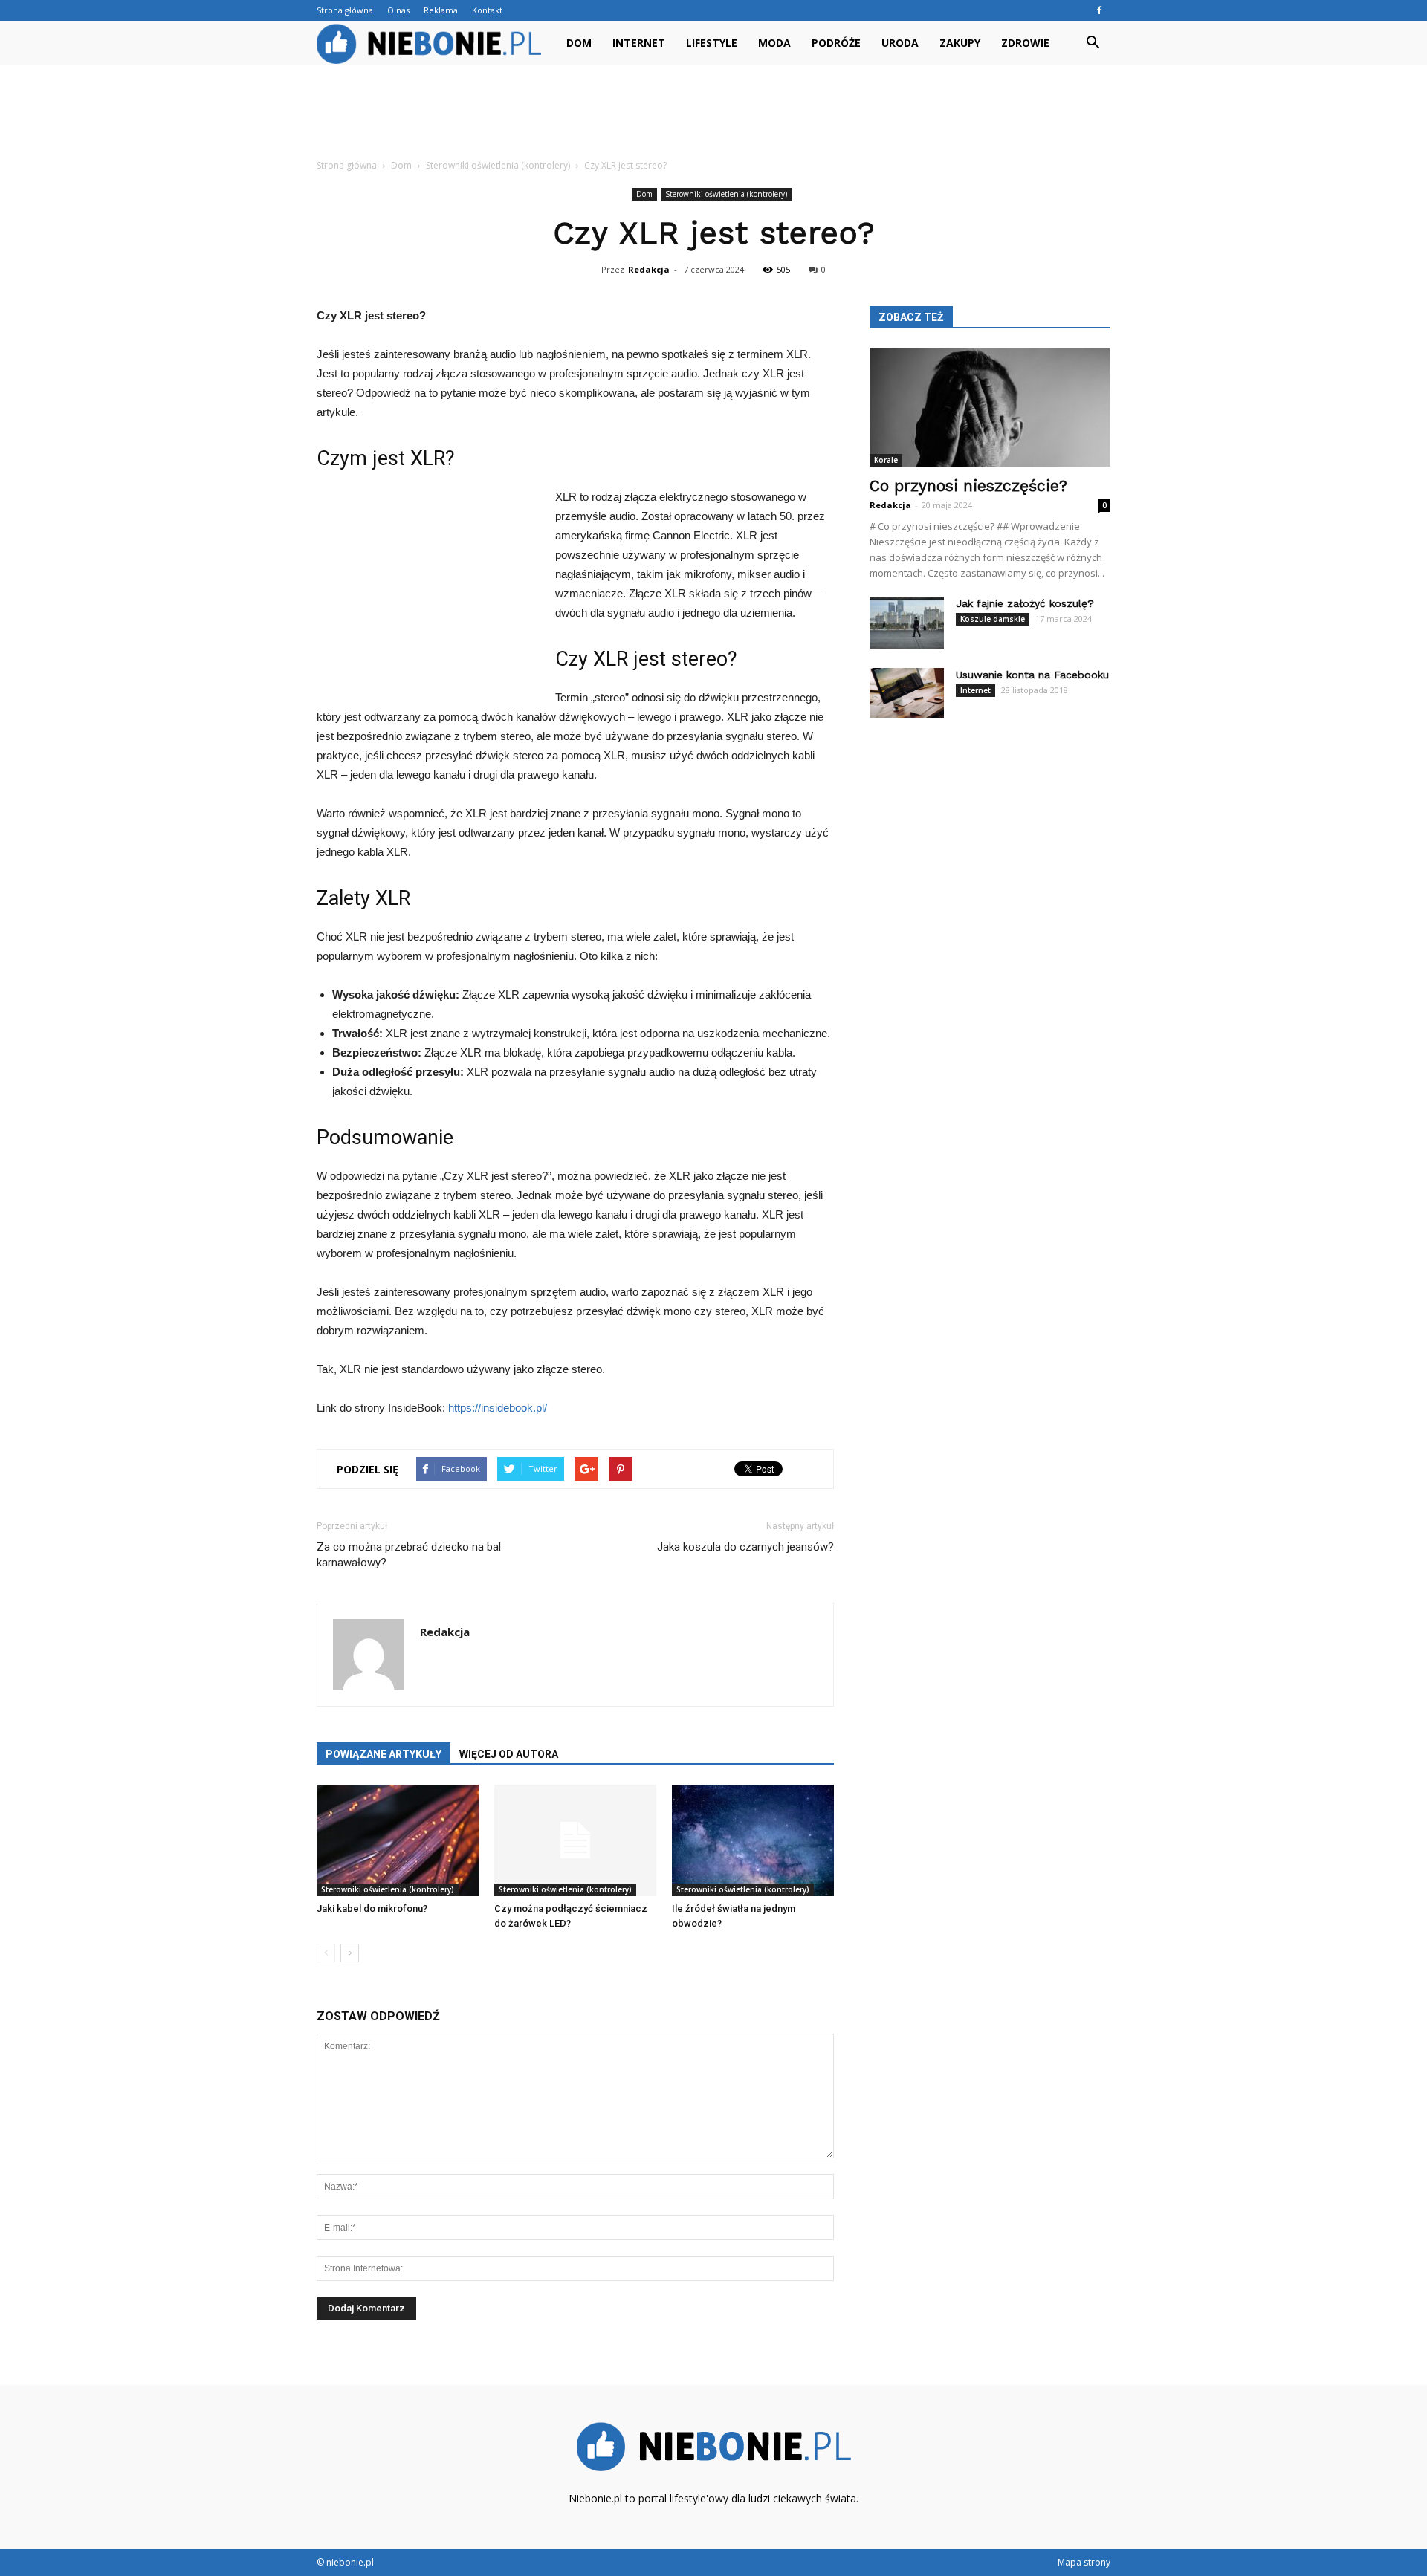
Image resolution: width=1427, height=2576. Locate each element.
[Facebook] (1099, 10)
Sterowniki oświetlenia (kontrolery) (726, 194)
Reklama (441, 10)
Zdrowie (1025, 43)
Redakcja (649, 269)
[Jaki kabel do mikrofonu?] (398, 1840)
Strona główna (345, 10)
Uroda (900, 43)
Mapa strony (1084, 2562)
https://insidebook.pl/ (498, 1408)
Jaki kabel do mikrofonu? (372, 1908)
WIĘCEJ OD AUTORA (509, 1754)
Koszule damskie (993, 619)
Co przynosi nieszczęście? (968, 486)
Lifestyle (712, 43)
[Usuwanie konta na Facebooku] (907, 693)
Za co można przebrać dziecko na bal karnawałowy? (409, 1555)
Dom (579, 43)
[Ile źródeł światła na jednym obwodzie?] (753, 1840)
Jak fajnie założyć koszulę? (1025, 603)
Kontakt (487, 10)
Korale (886, 460)
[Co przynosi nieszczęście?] (990, 407)
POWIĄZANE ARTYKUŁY (384, 1754)
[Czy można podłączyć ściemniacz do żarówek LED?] (575, 1840)
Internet (639, 43)
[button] (1093, 43)
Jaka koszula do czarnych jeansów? (745, 1547)
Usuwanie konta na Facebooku (1032, 675)
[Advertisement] (713, 117)
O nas (398, 10)
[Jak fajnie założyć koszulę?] (907, 623)
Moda (774, 43)
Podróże (836, 43)
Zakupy (960, 43)
